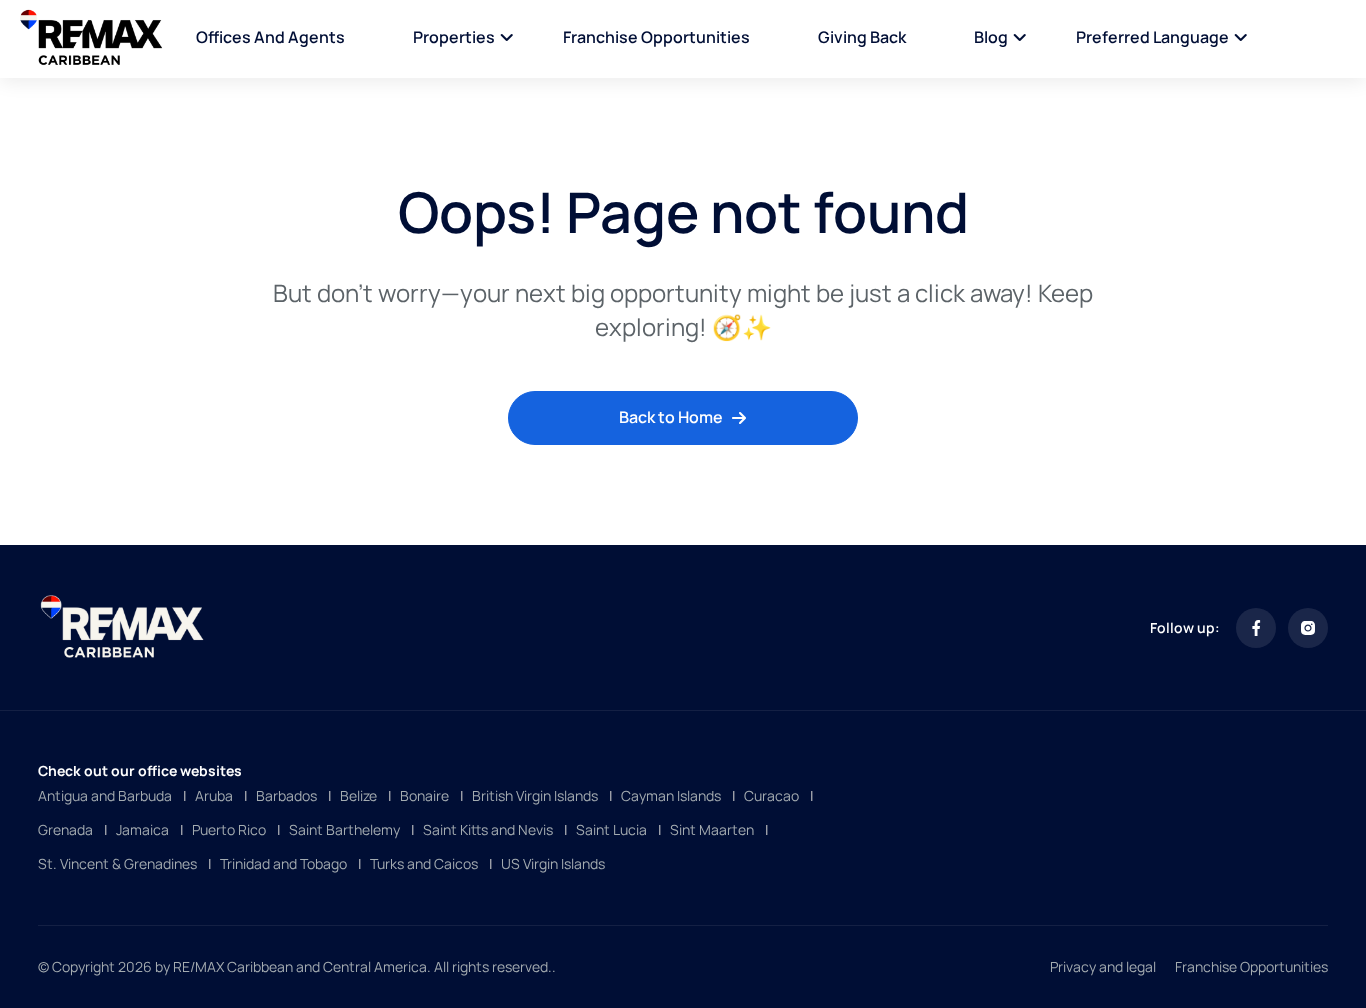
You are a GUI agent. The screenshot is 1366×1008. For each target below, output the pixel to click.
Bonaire (424, 795)
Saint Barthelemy (344, 829)
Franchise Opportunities (656, 37)
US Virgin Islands (553, 863)
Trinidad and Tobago (283, 863)
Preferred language (1152, 37)
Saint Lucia (611, 829)
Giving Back (862, 37)
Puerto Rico (229, 829)
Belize (358, 795)
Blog (991, 37)
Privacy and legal (1103, 966)
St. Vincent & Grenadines (117, 863)
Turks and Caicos (424, 863)
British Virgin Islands (535, 795)
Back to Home (671, 417)
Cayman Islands (671, 795)
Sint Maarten (712, 829)
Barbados (286, 795)
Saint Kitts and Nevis (488, 829)
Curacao (771, 795)
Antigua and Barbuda (105, 795)
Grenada (65, 829)
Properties (454, 37)
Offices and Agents (270, 37)
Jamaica (142, 829)
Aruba (214, 795)
